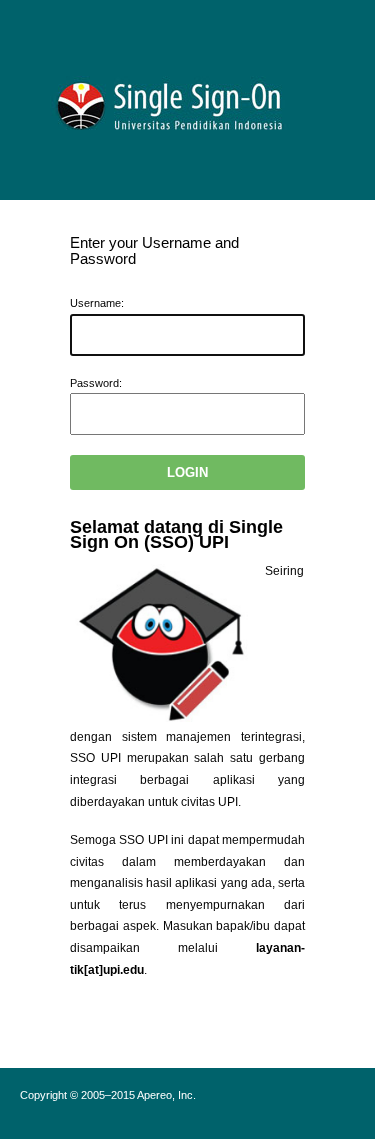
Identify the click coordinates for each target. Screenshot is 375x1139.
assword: (96, 383)
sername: (97, 303)
